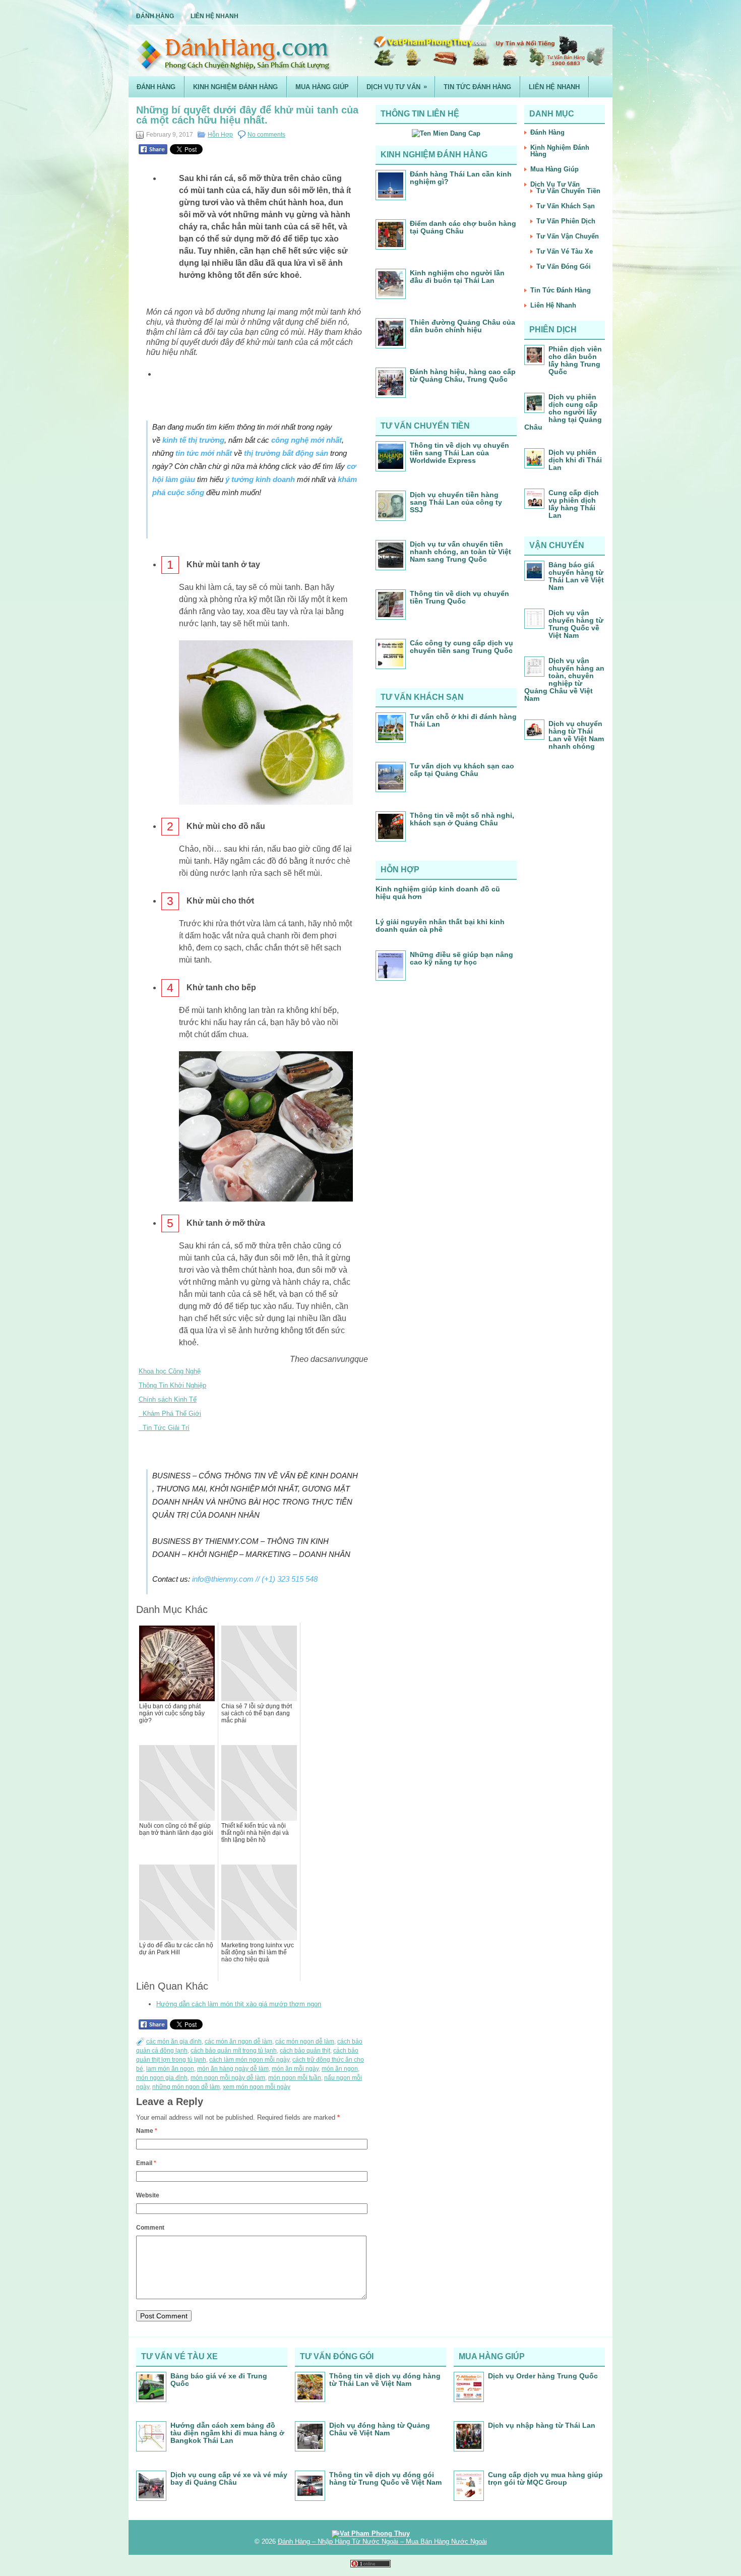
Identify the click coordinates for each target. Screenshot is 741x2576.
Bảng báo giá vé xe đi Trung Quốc (219, 2380)
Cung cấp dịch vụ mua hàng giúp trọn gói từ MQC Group (545, 2478)
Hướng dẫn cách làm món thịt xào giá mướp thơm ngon (239, 2004)
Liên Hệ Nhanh (214, 16)
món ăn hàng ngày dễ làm (233, 2069)
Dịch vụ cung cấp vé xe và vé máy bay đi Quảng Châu (229, 2478)
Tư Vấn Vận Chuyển (568, 236)
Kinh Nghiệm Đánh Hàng (235, 87)
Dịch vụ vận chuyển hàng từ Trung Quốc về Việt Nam (576, 624)
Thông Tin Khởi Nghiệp (172, 1385)
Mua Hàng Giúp (322, 87)
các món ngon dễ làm (305, 2042)
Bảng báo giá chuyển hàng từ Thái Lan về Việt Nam (576, 576)
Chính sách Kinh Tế (168, 1399)
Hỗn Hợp (220, 135)
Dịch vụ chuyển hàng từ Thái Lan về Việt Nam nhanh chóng (576, 735)
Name (147, 2131)
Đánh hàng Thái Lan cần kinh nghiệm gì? (461, 178)
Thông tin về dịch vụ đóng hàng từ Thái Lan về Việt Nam (385, 2380)
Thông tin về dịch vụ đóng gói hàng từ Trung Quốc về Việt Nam (385, 2478)
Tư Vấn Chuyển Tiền (568, 191)
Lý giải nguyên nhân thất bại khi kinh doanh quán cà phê (440, 925)
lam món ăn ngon (170, 2069)
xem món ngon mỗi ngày (257, 2087)
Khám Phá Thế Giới (170, 1414)
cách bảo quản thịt (305, 2051)
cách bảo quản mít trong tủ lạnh (234, 2051)
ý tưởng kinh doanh (260, 479)
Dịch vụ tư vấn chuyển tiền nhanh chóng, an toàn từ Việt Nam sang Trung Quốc (460, 552)
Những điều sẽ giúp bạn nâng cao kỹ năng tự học (461, 958)
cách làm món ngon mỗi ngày (249, 2060)
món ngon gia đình (162, 2078)
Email (146, 2163)
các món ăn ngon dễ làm (238, 2042)
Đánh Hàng (155, 16)
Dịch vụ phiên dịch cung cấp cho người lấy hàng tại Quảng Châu (563, 412)
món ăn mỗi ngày (295, 2069)
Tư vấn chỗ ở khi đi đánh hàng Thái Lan (463, 720)
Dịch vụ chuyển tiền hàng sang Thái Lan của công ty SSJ (456, 502)
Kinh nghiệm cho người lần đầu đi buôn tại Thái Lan (457, 277)
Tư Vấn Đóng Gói (564, 266)
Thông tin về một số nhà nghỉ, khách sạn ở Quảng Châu (462, 819)
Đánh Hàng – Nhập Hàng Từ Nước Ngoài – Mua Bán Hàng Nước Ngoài (382, 2541)
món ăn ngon (340, 2069)
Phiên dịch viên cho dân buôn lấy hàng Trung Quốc (575, 360)
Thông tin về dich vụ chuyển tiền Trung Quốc (459, 597)
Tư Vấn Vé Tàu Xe (565, 251)
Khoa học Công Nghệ (170, 1371)
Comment (150, 2228)
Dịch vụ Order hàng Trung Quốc (543, 2376)
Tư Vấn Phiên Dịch (566, 221)
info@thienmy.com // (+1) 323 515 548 (255, 1579)
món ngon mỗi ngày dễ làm (228, 2078)
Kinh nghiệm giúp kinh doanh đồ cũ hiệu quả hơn (438, 893)
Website (148, 2195)
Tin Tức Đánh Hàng (477, 87)
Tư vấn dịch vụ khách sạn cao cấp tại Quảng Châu (462, 770)
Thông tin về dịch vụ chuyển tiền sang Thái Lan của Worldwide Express (459, 453)
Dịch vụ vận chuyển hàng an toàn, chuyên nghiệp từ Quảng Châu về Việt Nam (564, 679)
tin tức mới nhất (204, 453)
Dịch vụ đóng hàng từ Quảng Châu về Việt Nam (380, 2429)
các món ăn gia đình (174, 2042)
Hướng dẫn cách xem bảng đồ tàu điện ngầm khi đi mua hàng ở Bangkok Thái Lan (227, 2433)
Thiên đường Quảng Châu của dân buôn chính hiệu (462, 326)
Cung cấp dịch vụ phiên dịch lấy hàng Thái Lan (574, 504)
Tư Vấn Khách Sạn (566, 206)
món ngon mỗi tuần (295, 2078)
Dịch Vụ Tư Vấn (397, 87)
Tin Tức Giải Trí (164, 1428)
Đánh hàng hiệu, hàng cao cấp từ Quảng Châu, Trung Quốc (463, 375)
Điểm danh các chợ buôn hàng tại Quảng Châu (463, 227)
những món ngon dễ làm (186, 2087)
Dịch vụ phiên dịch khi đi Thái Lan (575, 460)
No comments (266, 135)
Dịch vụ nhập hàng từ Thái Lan (542, 2425)
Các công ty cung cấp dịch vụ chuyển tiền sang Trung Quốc (461, 647)
